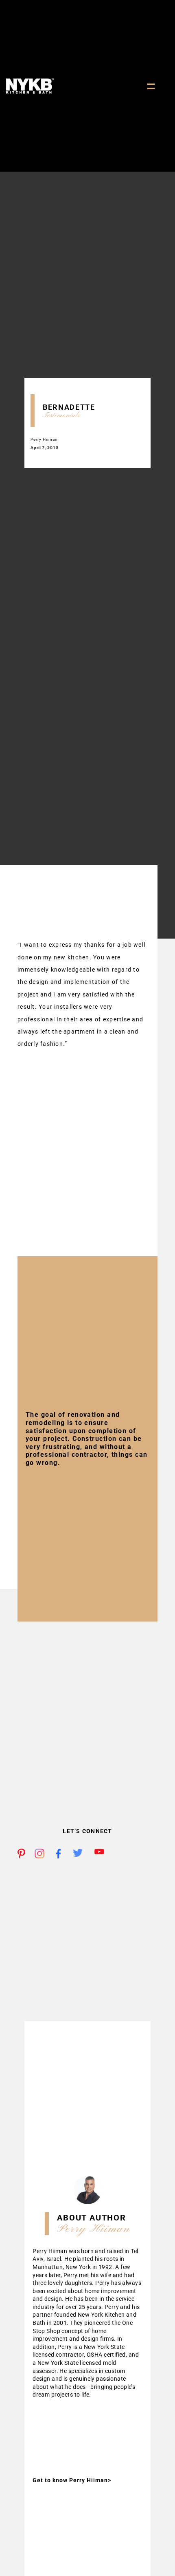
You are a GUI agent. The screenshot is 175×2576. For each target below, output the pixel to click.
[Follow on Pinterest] (22, 1854)
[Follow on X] (78, 1854)
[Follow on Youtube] (99, 1854)
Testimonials (61, 415)
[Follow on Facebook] (61, 1854)
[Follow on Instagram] (39, 1854)
